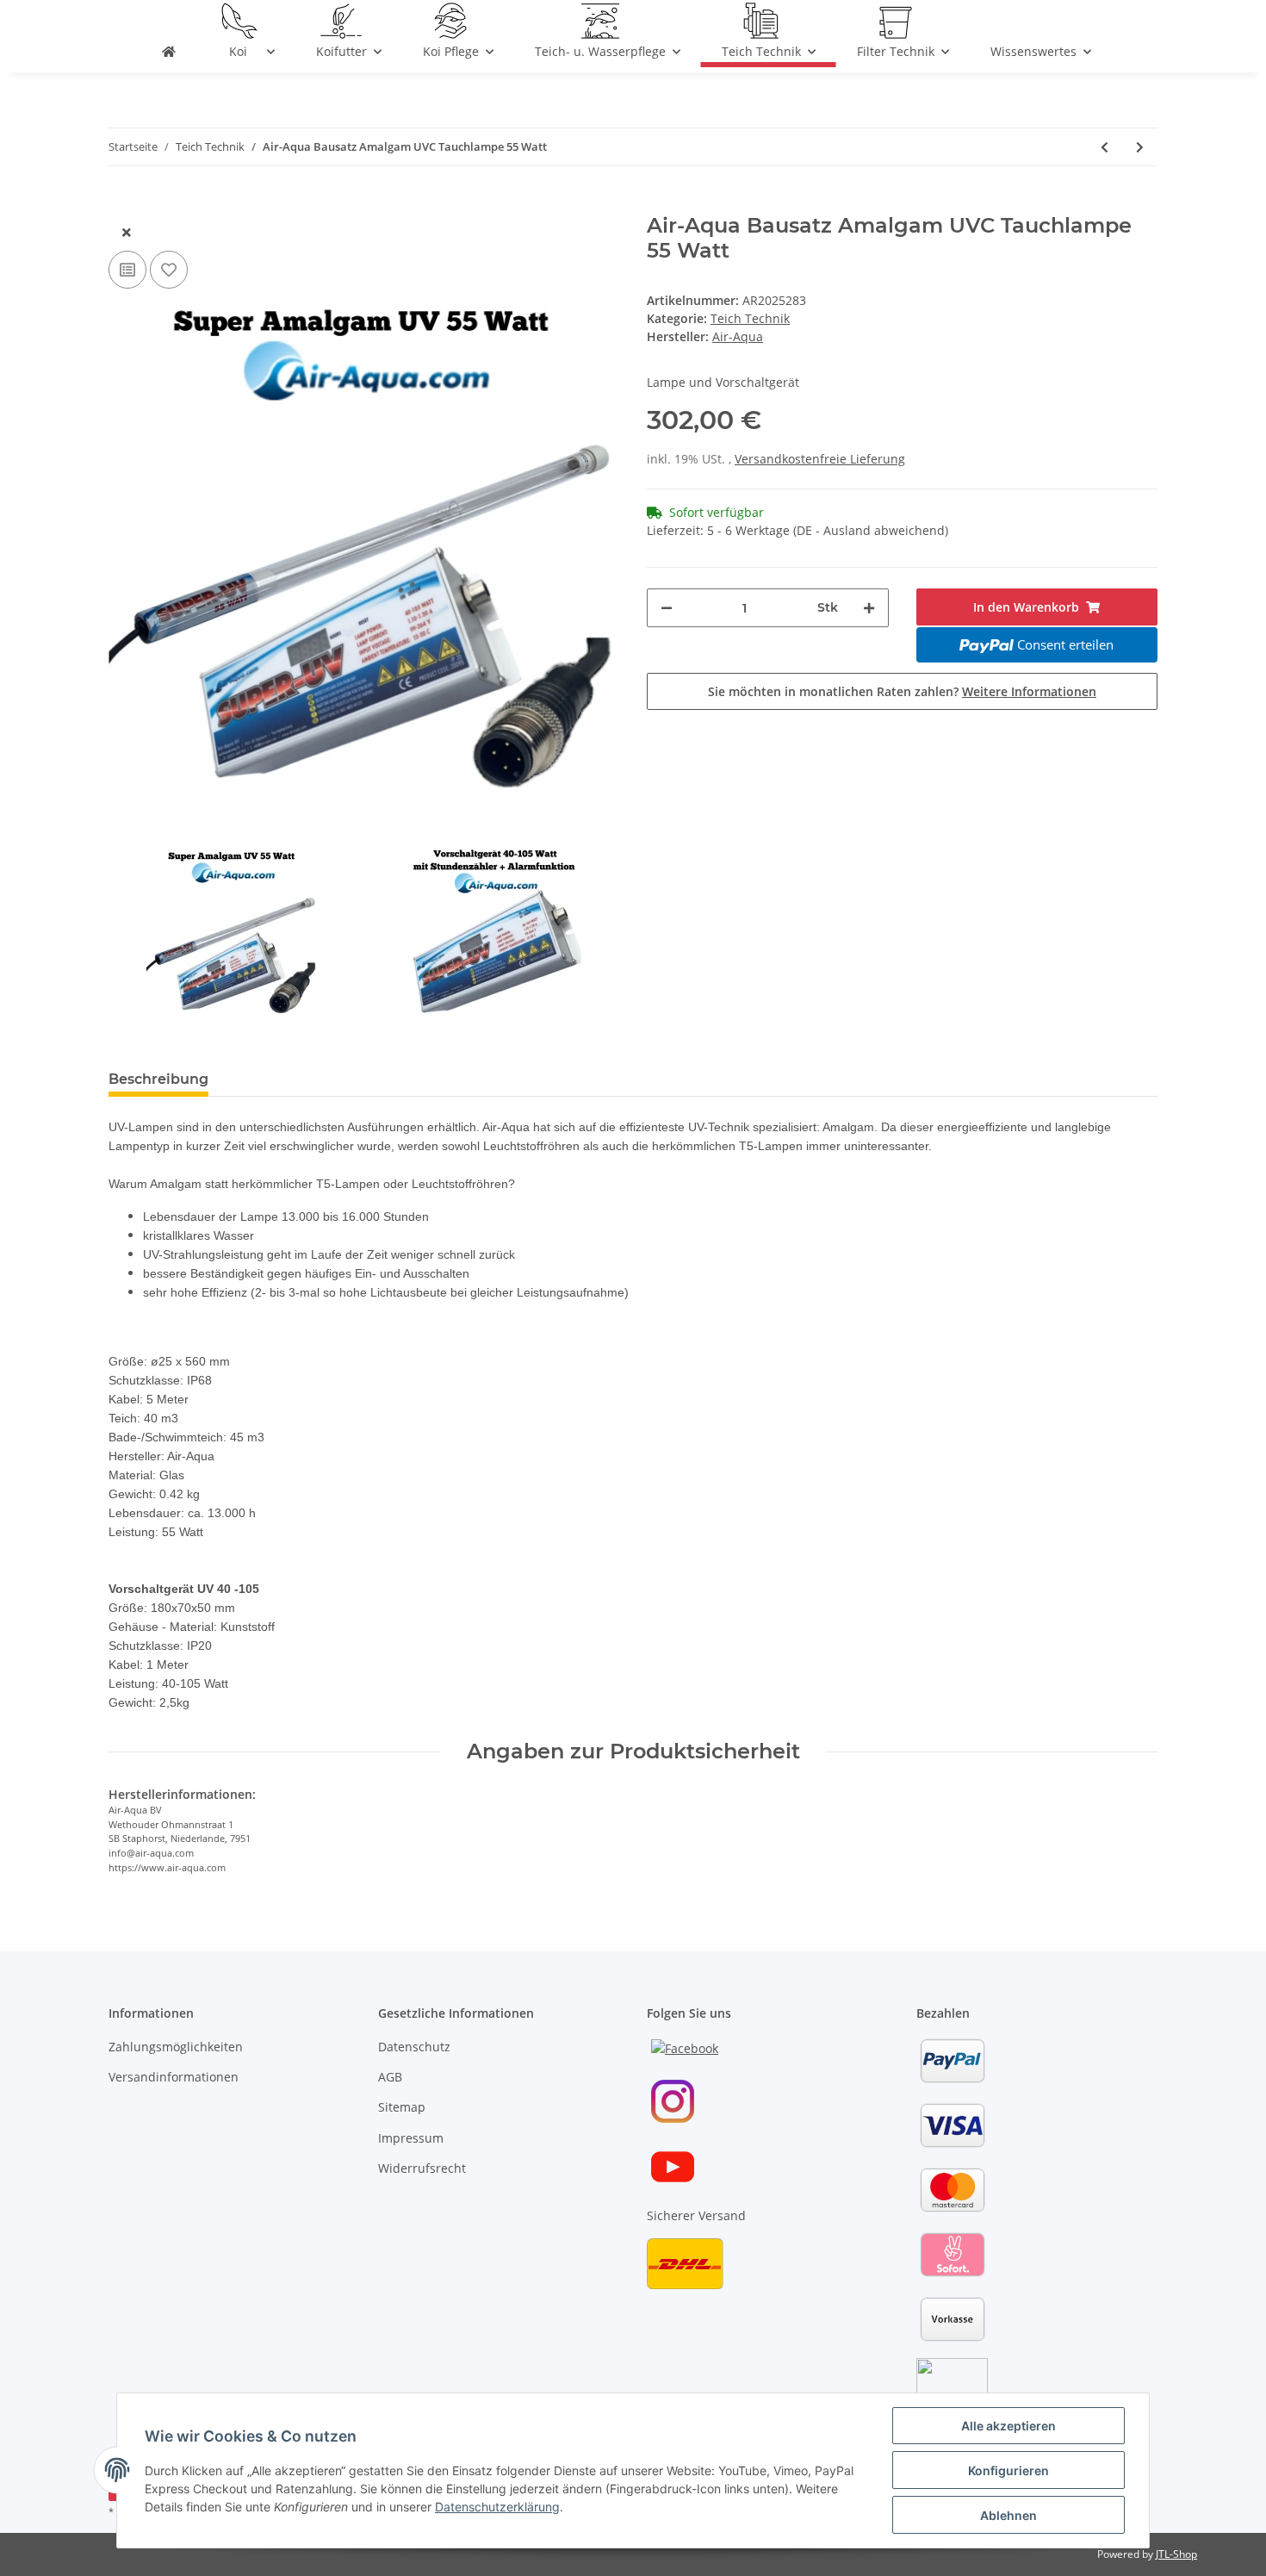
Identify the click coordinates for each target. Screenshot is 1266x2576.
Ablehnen (1008, 2515)
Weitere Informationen (1029, 691)
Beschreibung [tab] (158, 1079)
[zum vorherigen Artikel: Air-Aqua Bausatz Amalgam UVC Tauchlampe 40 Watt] (1105, 147)
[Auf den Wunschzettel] (169, 270)
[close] (127, 232)
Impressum (411, 2138)
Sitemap (402, 2107)
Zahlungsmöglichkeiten (176, 2047)
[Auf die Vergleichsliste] (127, 270)
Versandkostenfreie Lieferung (820, 459)
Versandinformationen (174, 2077)
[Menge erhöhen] (869, 608)
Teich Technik (750, 318)
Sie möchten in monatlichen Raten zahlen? (902, 691)
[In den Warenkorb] (122, 204)
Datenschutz (414, 2047)
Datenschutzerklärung (497, 2507)
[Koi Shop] (169, 55)
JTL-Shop (1176, 2554)
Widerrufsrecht (422, 2168)
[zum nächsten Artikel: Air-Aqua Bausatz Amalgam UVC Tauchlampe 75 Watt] (1140, 147)
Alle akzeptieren (1008, 2426)
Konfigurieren (1008, 2470)
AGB (390, 2077)
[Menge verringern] (667, 608)
